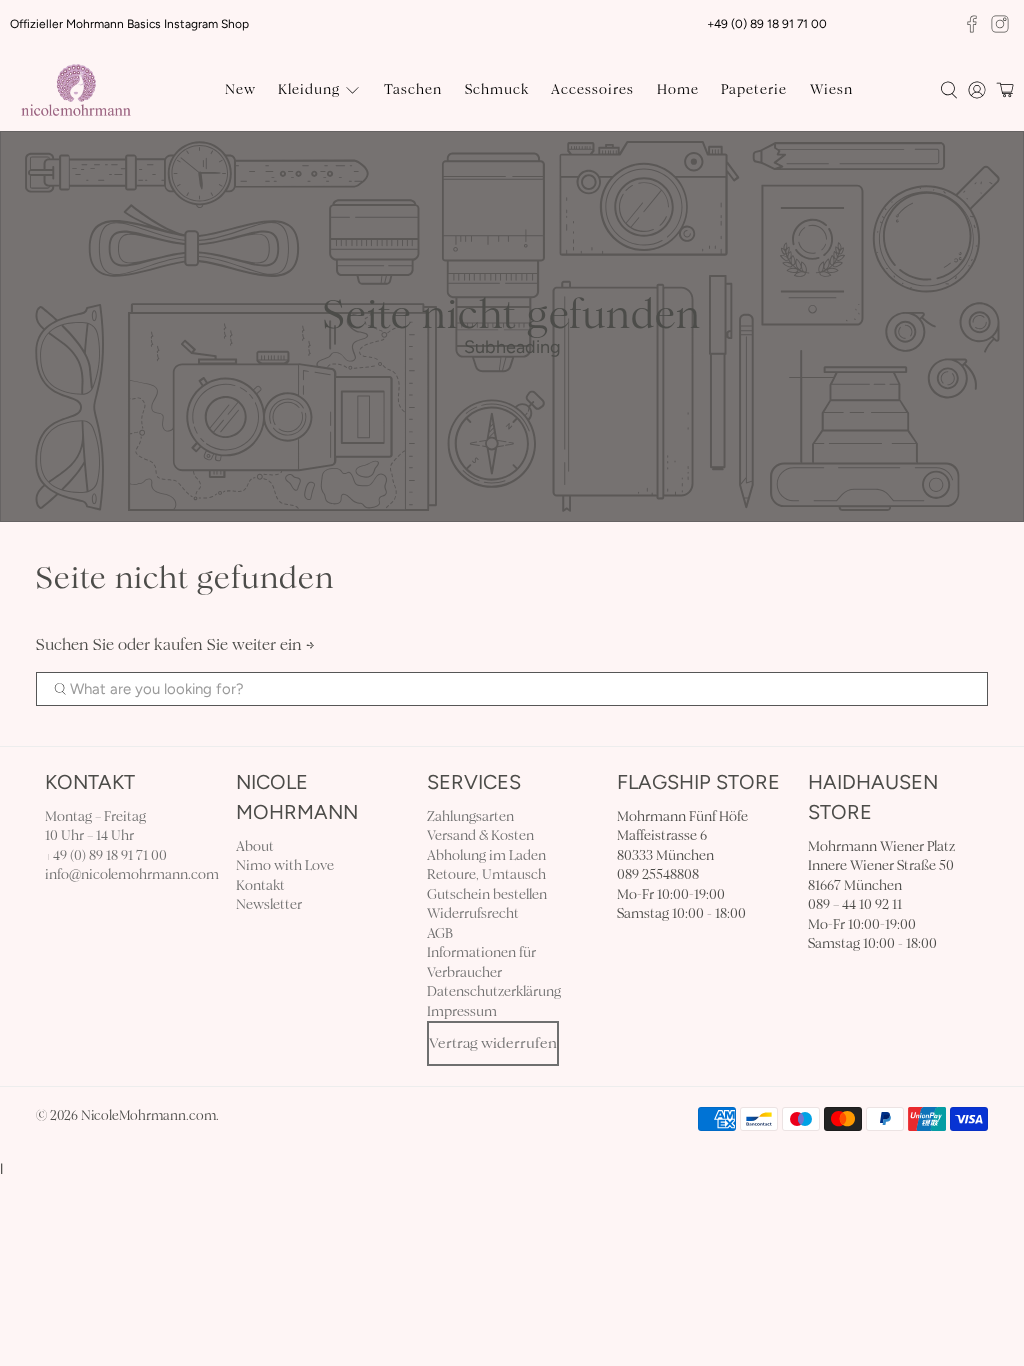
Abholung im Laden (486, 855)
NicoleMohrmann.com (148, 1116)
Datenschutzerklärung (494, 991)
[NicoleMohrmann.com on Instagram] (1000, 24)
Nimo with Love (285, 865)
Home (678, 89)
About (255, 846)
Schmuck (497, 89)
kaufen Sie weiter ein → (234, 644)
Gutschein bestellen (487, 894)
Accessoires (592, 89)
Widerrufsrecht (473, 913)
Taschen (413, 89)
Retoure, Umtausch (486, 874)
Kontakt (260, 885)
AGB (440, 933)
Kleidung (309, 89)
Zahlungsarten (470, 816)
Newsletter (269, 904)
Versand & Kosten (480, 835)
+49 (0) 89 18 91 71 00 (106, 855)
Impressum (462, 1011)
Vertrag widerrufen (493, 1043)
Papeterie (754, 89)
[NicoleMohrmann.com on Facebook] (972, 24)
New (240, 89)
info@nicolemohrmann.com (132, 874)
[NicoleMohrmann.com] (76, 90)
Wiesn (831, 89)
